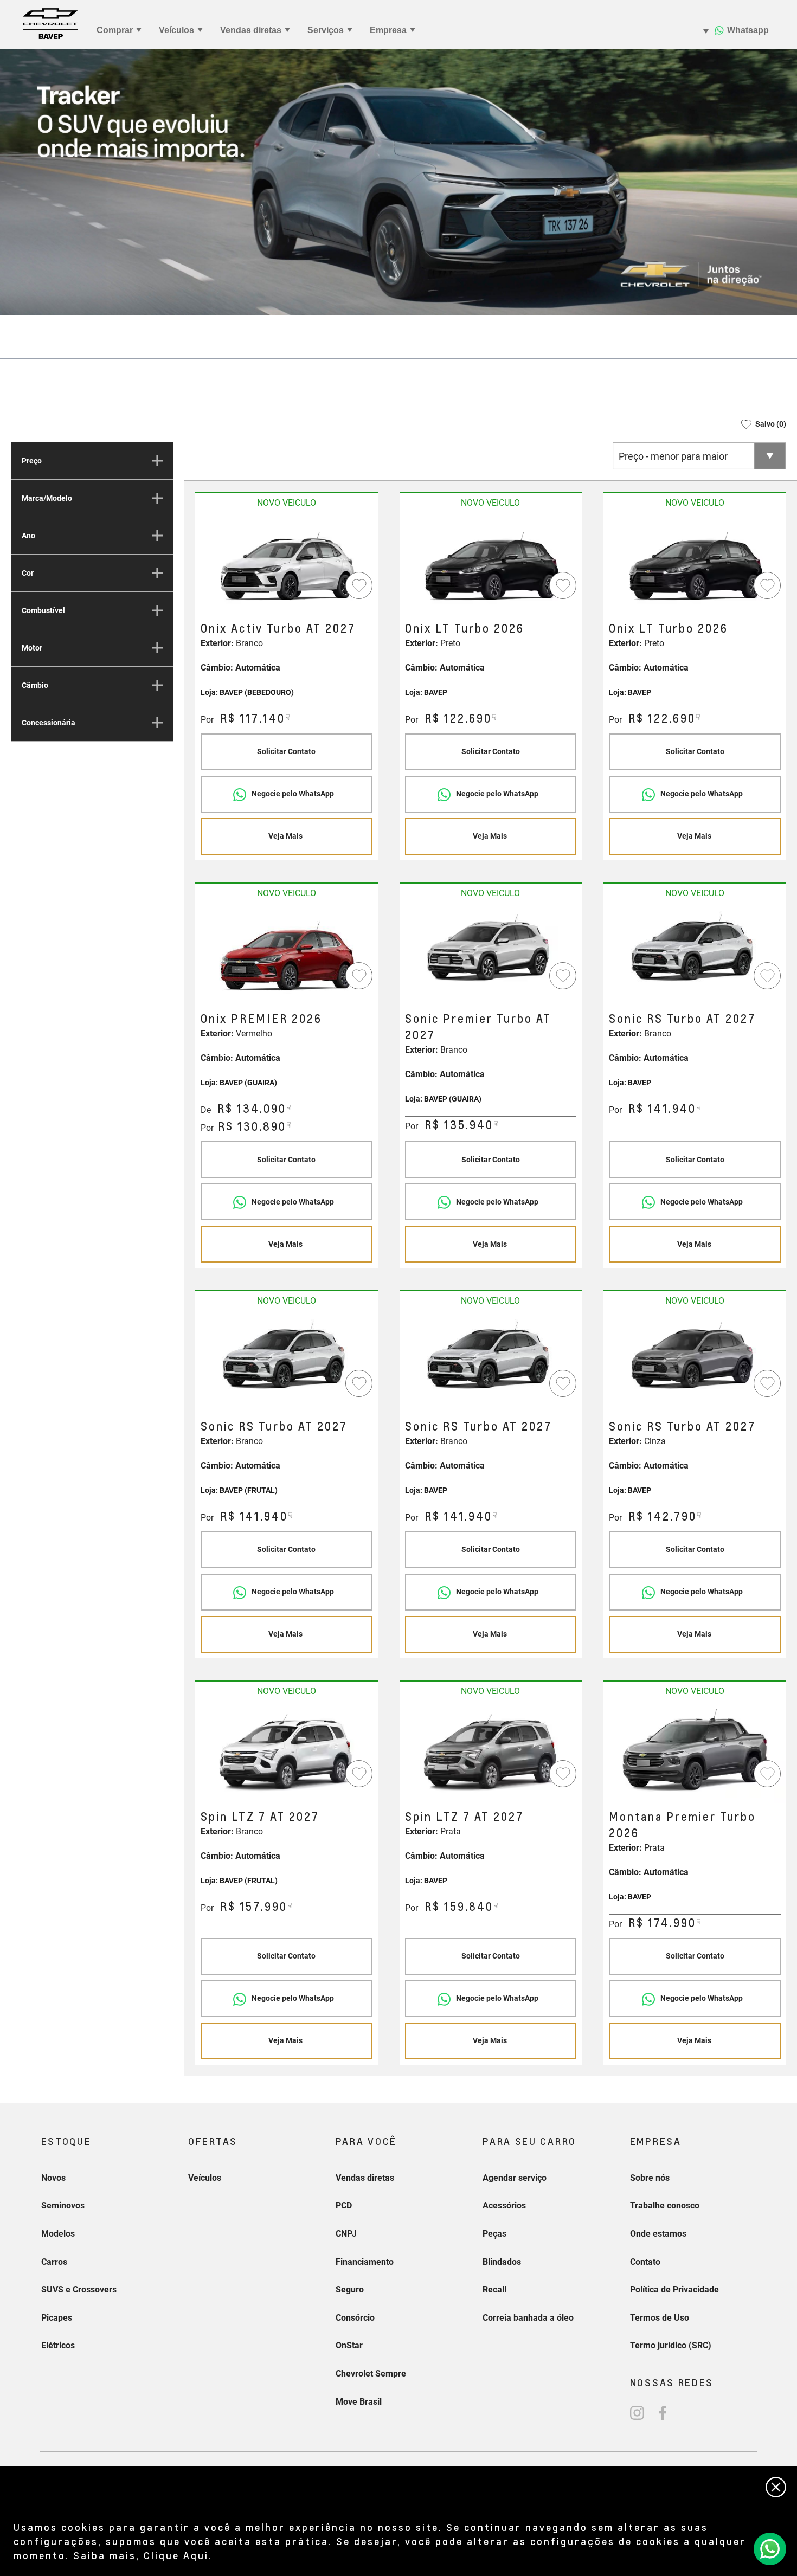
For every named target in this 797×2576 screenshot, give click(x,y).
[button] (760, 424)
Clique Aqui (176, 2555)
